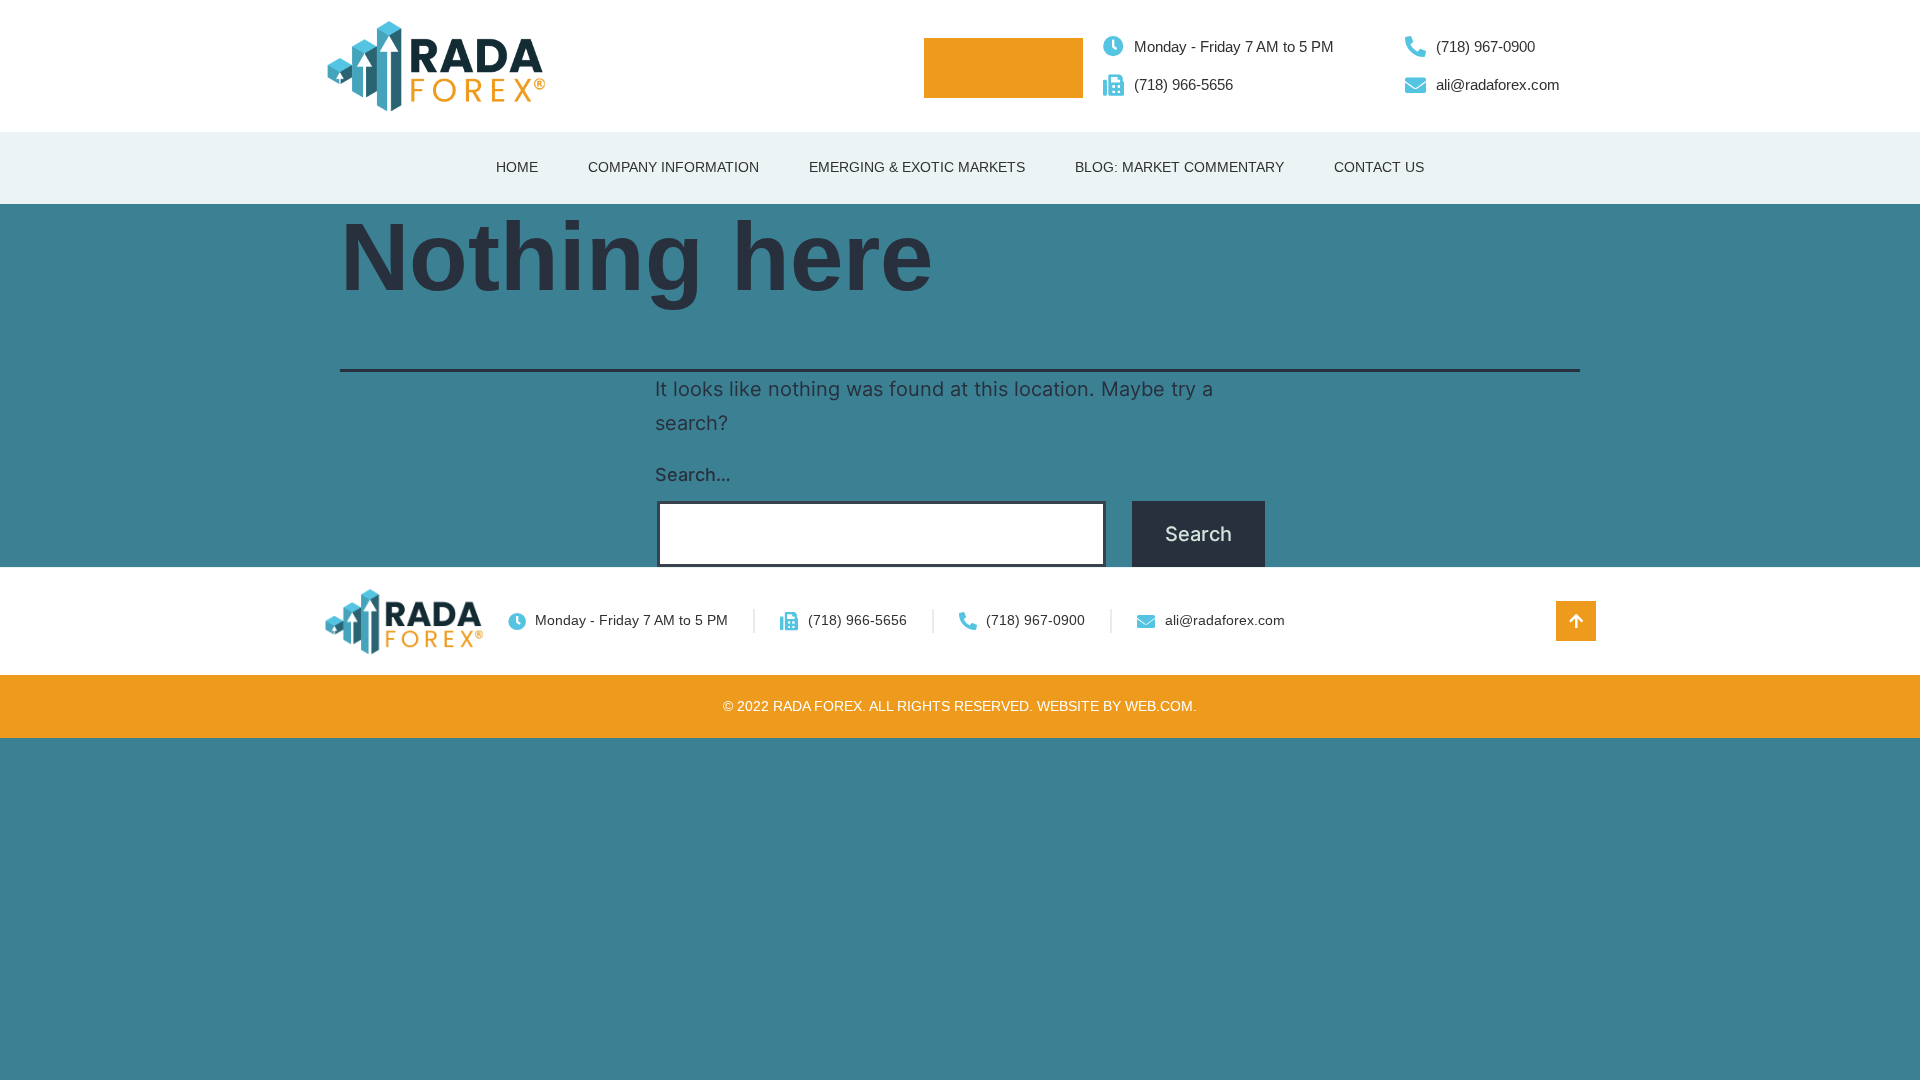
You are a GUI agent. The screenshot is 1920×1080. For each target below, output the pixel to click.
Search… (693, 474)
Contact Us (1379, 167)
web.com (1159, 706)
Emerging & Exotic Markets (917, 167)
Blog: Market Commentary (1179, 167)
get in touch (996, 68)
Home (517, 167)
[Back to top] (1576, 621)
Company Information (673, 167)
